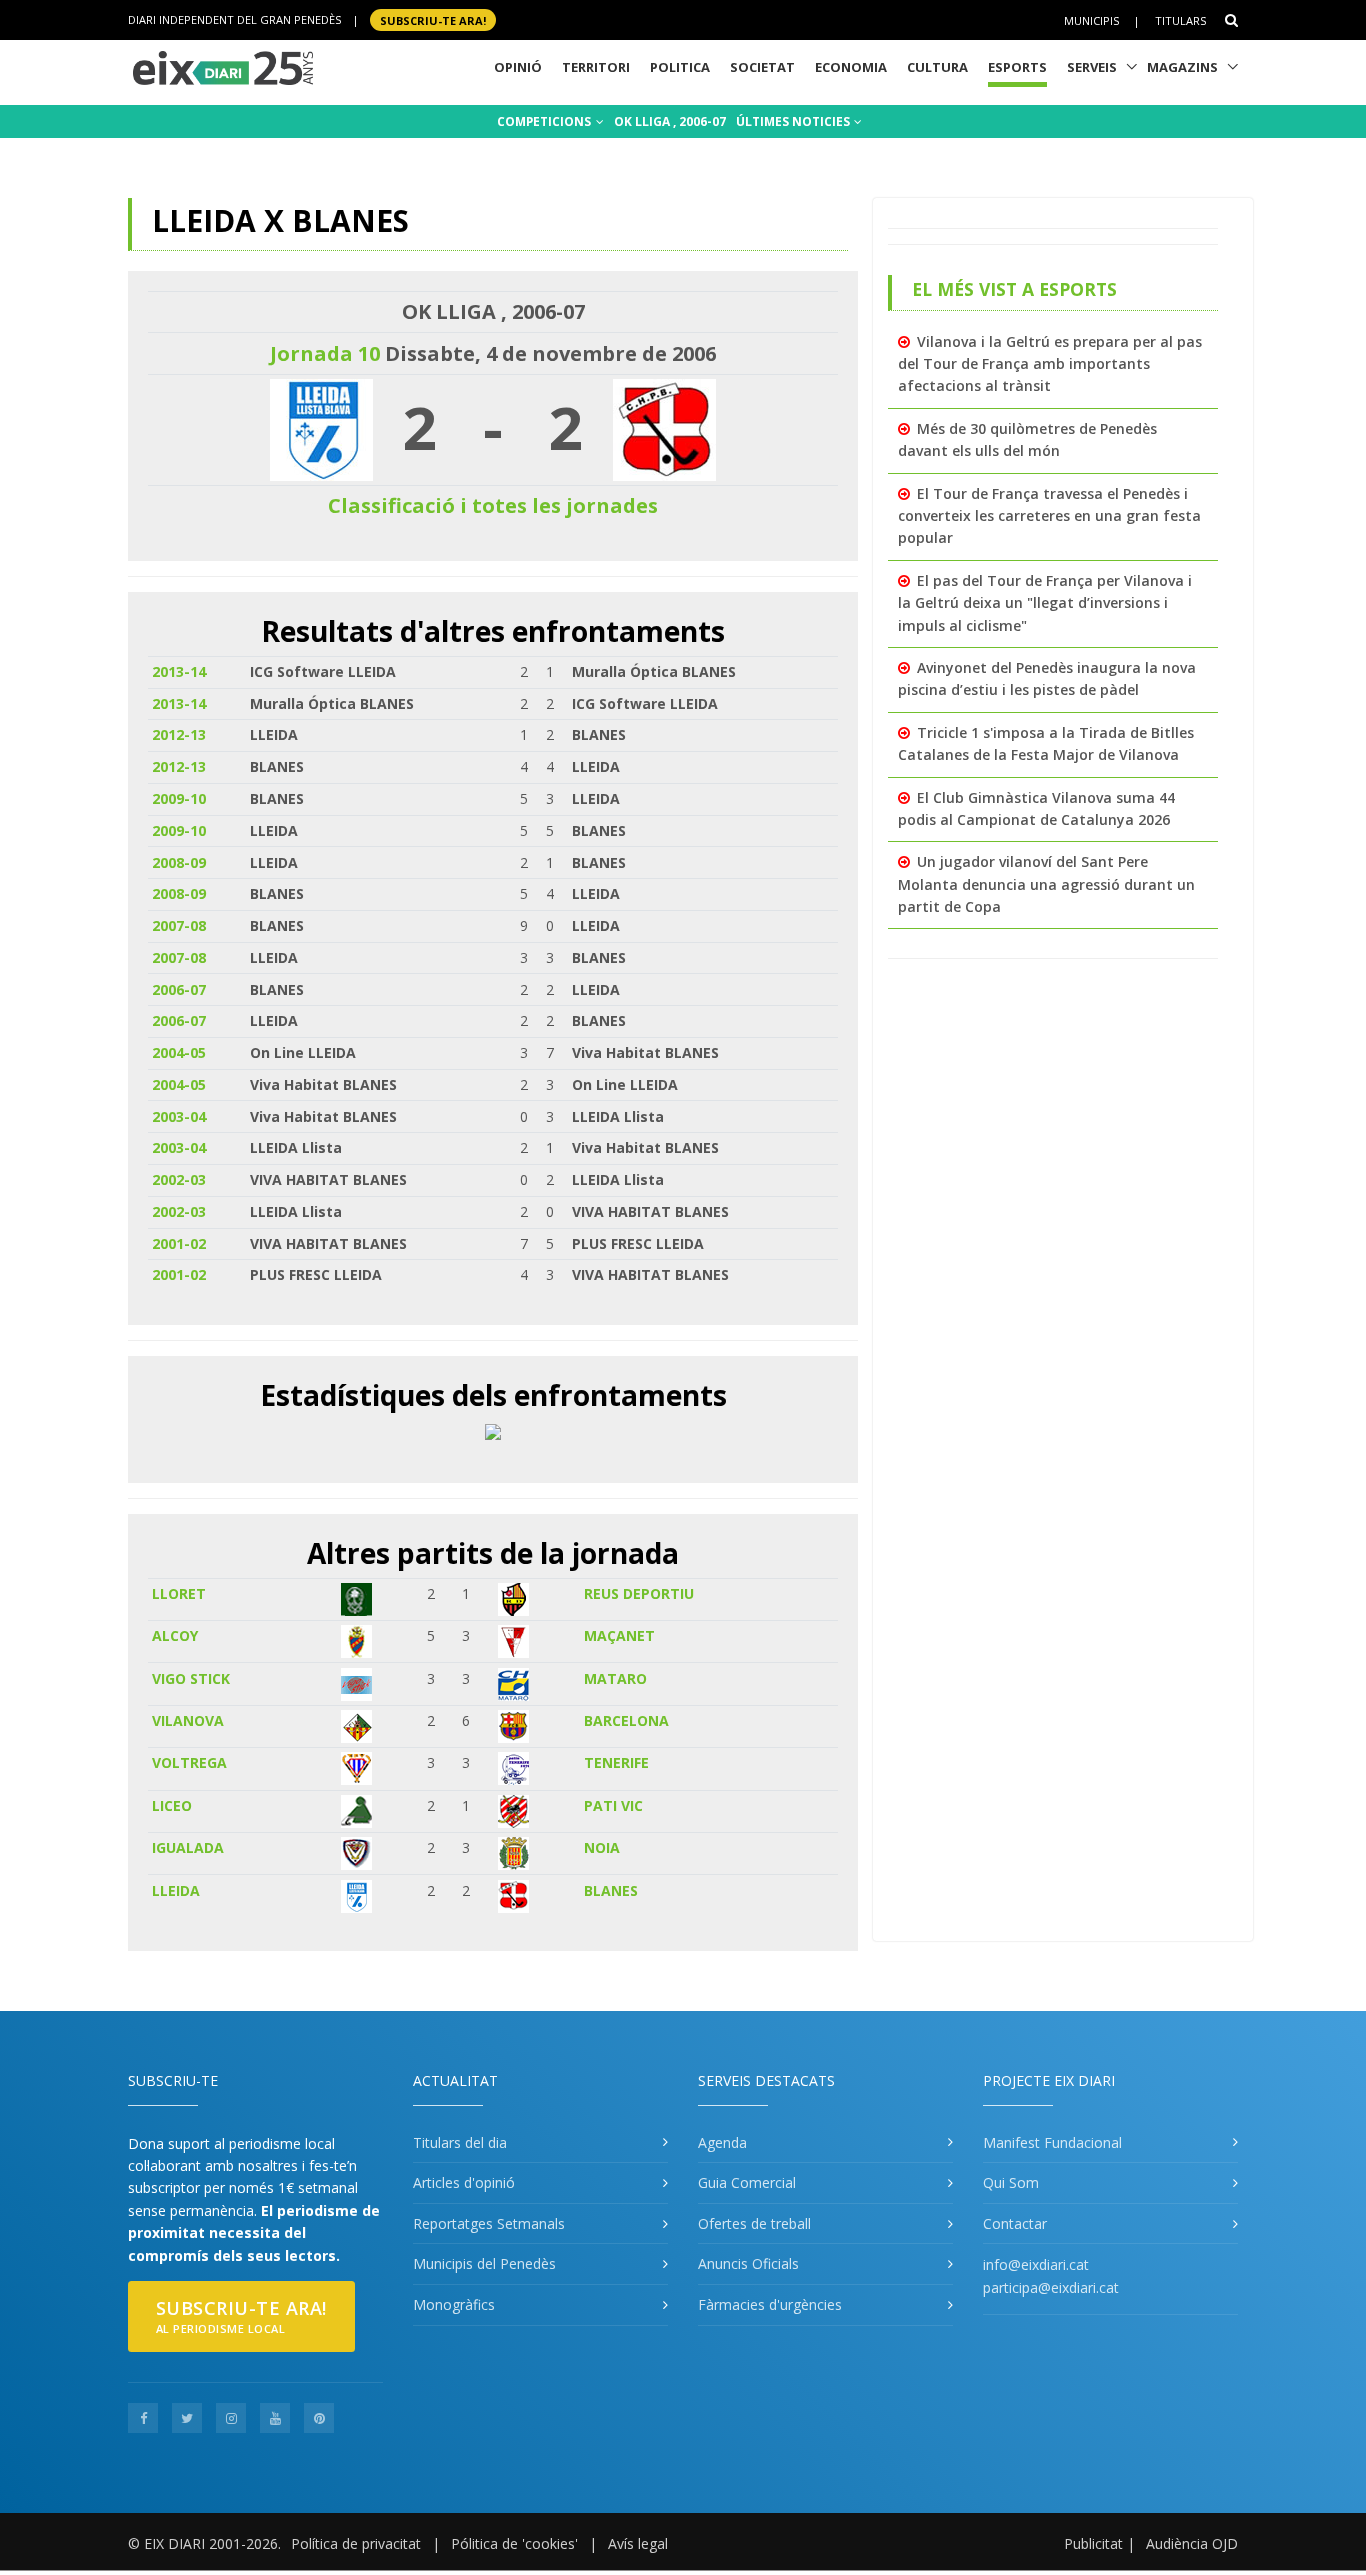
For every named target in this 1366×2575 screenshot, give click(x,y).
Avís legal (638, 2543)
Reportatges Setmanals (489, 2223)
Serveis (1092, 67)
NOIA (602, 1847)
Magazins (1182, 67)
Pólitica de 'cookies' (514, 2543)
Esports (1017, 67)
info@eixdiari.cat (1036, 2264)
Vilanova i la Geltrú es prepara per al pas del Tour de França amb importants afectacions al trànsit (1050, 364)
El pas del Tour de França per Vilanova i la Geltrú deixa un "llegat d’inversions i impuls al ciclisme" (1045, 603)
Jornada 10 (325, 353)
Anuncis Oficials (748, 2263)
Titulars (1180, 20)
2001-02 (179, 1243)
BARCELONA (626, 1720)
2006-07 (179, 989)
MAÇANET (619, 1635)
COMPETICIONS (545, 121)
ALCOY (175, 1635)
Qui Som (1011, 2182)
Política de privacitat (356, 2543)
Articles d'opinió (464, 2182)
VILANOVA (188, 1720)
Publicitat (1093, 2543)
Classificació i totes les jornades (493, 505)
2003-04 (179, 1116)
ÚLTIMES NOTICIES (794, 121)
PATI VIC (613, 1805)
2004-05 (179, 1052)
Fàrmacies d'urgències (770, 2304)
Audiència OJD (1192, 2543)
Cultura (937, 67)
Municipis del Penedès (484, 2263)
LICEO (172, 1805)
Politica (680, 67)
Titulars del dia (460, 2142)
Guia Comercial (747, 2182)
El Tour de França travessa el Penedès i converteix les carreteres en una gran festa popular (1049, 516)
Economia (851, 67)
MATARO (615, 1678)
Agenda (722, 2142)
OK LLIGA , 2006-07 (670, 121)
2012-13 (179, 734)
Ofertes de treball (754, 2223)
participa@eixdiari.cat (1051, 2287)
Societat (762, 67)
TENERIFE (616, 1762)
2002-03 (179, 1179)
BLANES (611, 1890)
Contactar (1015, 2223)
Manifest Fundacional (1052, 2142)
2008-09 (179, 862)
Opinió (518, 67)
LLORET (179, 1593)
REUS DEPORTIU (639, 1593)
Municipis (1091, 20)
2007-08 (179, 925)
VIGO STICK (191, 1678)
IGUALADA (188, 1847)
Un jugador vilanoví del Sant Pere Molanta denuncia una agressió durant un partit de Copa (1046, 884)
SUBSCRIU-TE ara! (433, 19)
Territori (596, 67)
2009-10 (179, 798)
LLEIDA (176, 1890)
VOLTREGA (189, 1762)
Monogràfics (454, 2304)
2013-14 (179, 671)
